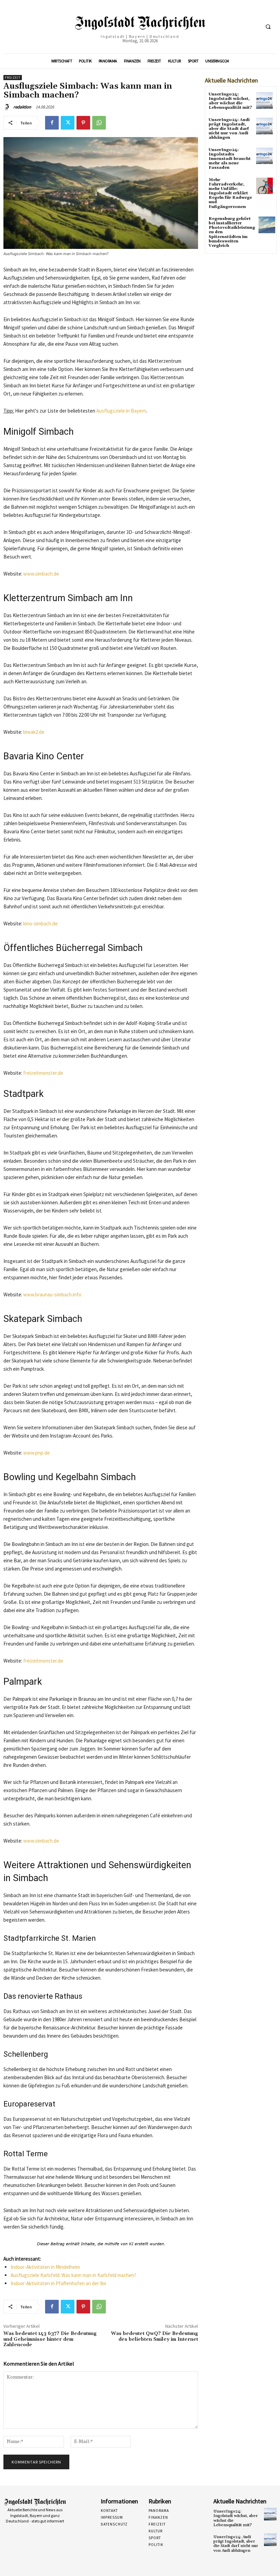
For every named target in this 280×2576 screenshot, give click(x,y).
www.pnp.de (37, 1453)
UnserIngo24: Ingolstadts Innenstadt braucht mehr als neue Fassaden (230, 159)
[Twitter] (68, 123)
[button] (268, 27)
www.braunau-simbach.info (52, 1294)
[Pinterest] (83, 123)
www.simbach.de (41, 574)
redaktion (22, 107)
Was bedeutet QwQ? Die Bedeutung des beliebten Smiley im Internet (155, 2336)
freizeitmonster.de (43, 1073)
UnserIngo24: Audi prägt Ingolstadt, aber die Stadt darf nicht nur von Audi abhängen (229, 129)
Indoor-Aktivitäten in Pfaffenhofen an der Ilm (58, 2283)
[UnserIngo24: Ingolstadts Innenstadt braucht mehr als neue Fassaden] (264, 156)
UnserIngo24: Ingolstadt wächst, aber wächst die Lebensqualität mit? (230, 101)
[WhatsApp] (99, 123)
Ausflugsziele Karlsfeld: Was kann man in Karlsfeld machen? (73, 2275)
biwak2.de (34, 732)
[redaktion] (8, 107)
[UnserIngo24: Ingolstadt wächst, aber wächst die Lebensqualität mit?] (264, 100)
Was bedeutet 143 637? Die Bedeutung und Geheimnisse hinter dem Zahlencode (50, 2339)
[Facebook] (52, 123)
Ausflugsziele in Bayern (121, 411)
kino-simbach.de (40, 924)
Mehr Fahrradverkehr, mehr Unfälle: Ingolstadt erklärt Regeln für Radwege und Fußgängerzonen (230, 193)
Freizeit (13, 78)
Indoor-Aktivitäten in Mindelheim (45, 2267)
